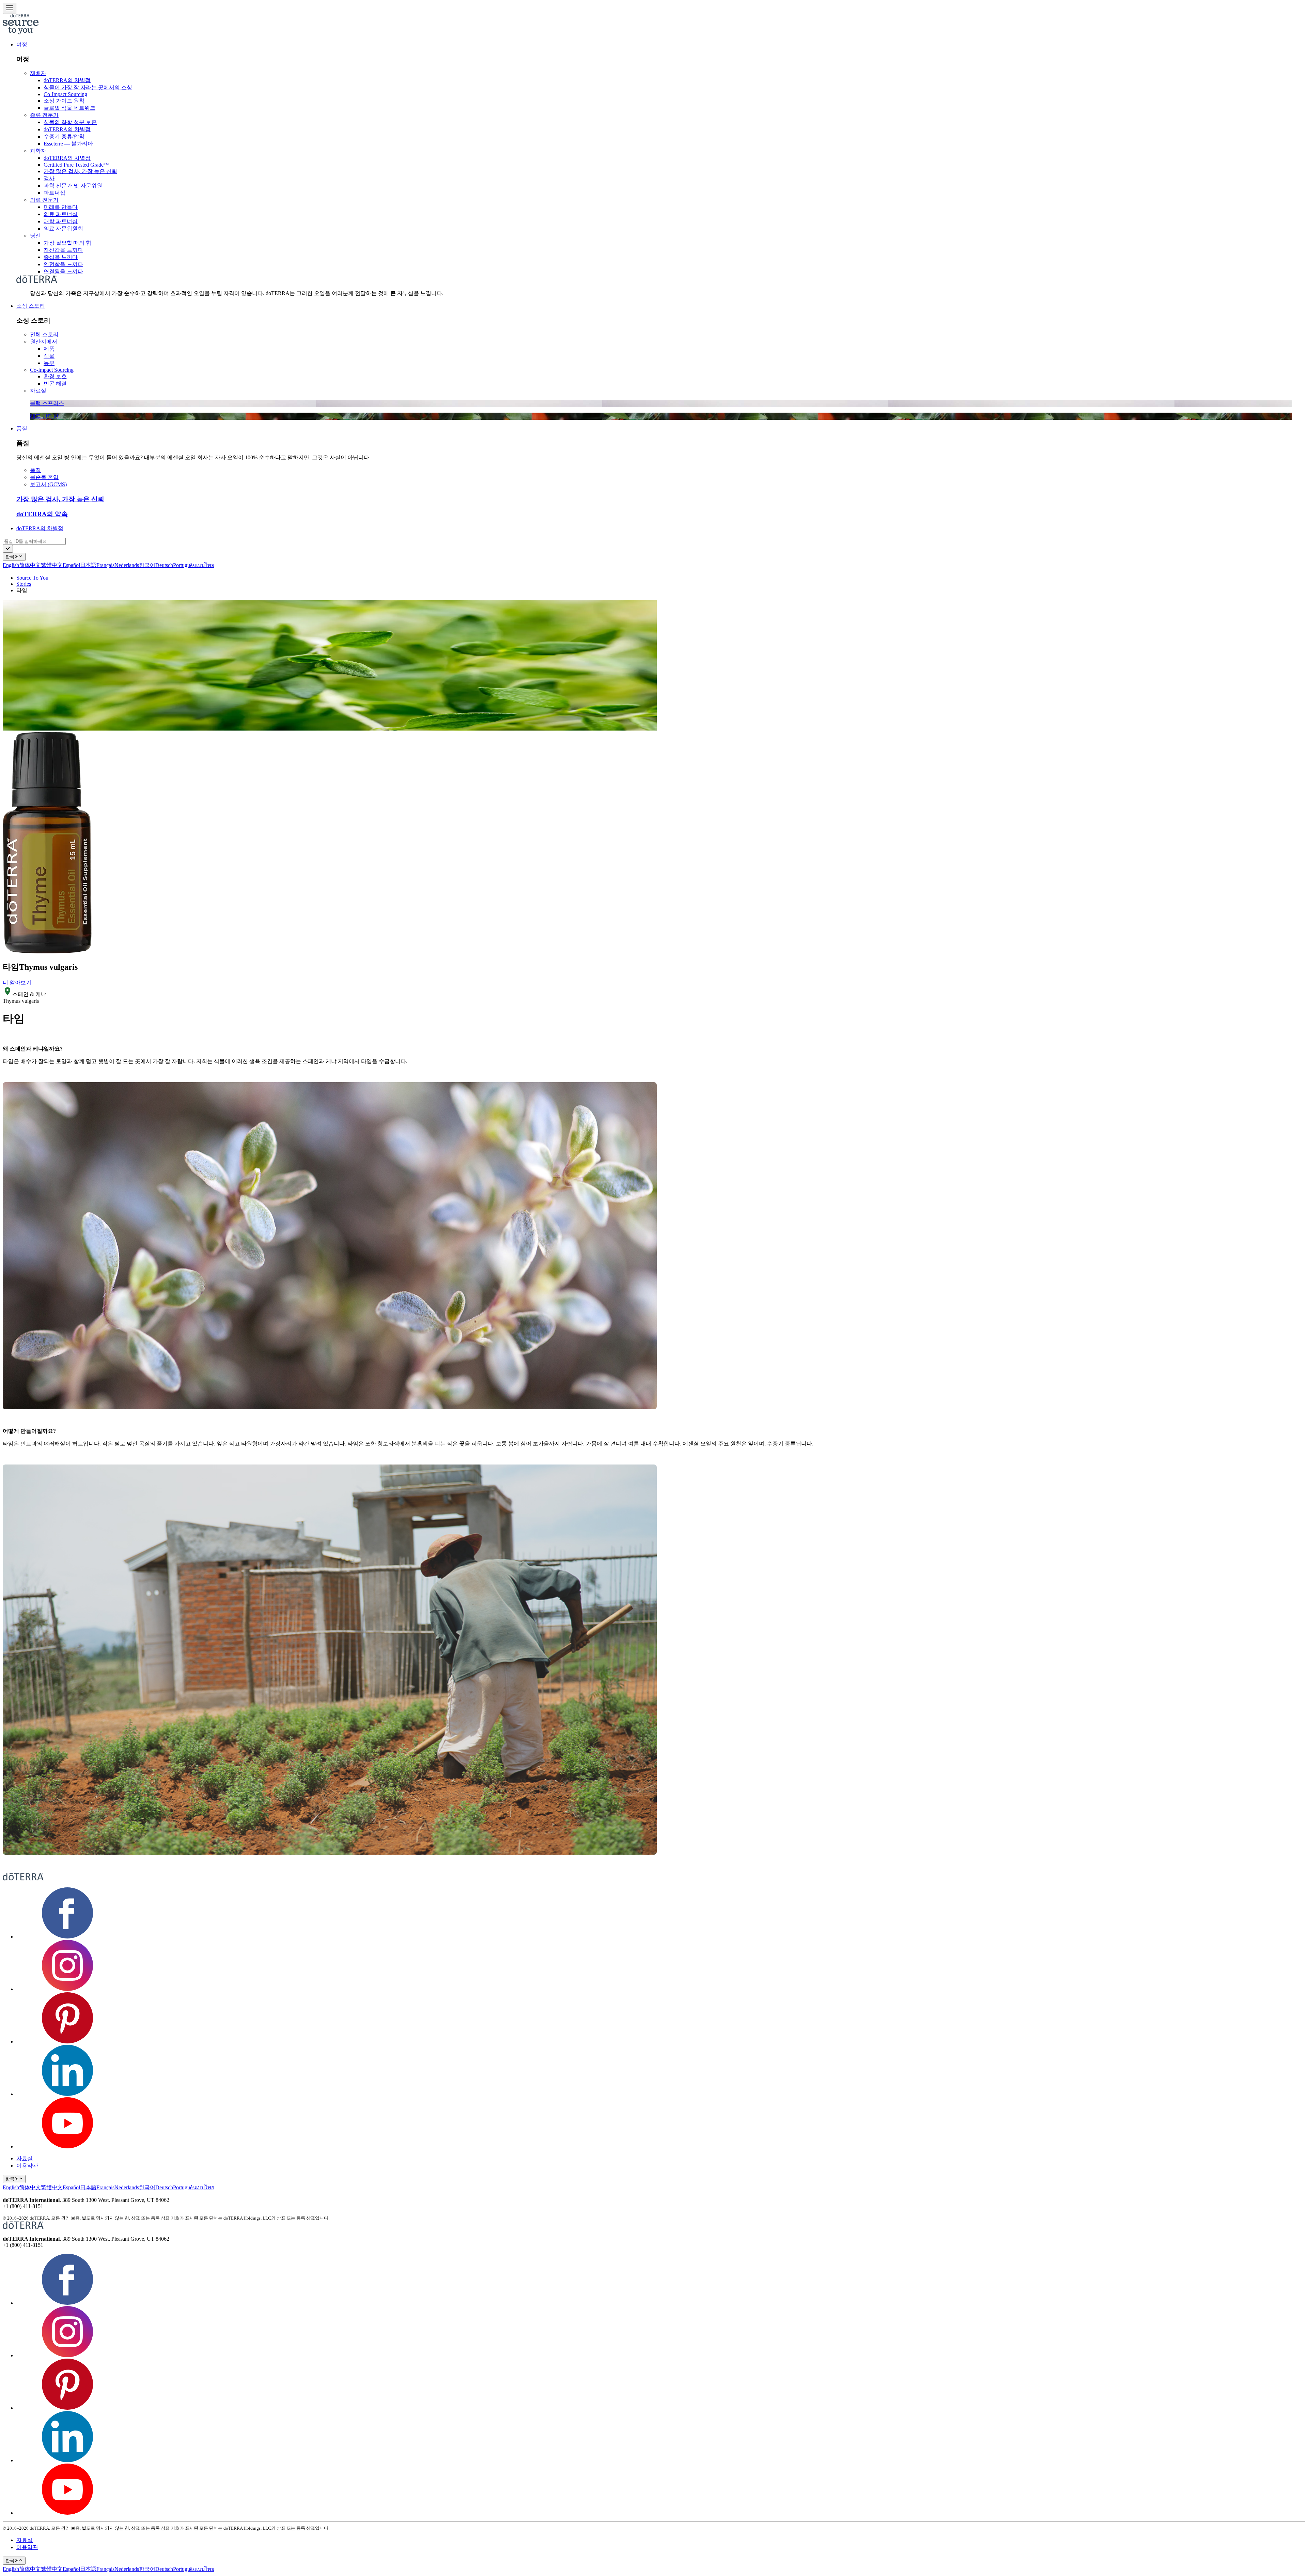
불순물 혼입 (44, 477)
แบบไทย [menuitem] (204, 565)
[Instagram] (67, 1989)
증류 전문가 (44, 115)
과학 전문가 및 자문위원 (73, 186)
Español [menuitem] (71, 565)
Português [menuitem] (184, 565)
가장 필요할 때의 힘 (67, 243)
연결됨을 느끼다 (63, 271)
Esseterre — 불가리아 (68, 144)
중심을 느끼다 (61, 257)
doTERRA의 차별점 (67, 80)
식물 (49, 356)
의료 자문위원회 (63, 228)
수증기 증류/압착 (64, 136)
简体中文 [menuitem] (30, 565)
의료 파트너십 (61, 214)
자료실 (38, 391)
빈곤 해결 (55, 384)
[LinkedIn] (67, 2094)
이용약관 (27, 2166)
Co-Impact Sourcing (65, 94)
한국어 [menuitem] (147, 565)
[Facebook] (67, 1937)
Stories (24, 584)
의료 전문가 (44, 200)
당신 (35, 236)
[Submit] (8, 549)
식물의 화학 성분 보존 (70, 122)
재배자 (38, 73)
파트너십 (54, 193)
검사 (49, 178)
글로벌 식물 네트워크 (69, 108)
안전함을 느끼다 (63, 264)
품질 (22, 428)
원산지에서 (44, 342)
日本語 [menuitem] (88, 565)
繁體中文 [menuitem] (52, 565)
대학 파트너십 (61, 221)
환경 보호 (55, 376)
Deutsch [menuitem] (164, 565)
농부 (49, 363)
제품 (49, 349)
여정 (22, 44)
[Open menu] (10, 8)
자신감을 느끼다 (63, 250)
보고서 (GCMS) (48, 484)
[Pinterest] (67, 2042)
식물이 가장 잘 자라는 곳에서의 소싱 (88, 87)
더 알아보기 (17, 983)
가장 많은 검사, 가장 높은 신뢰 (80, 171)
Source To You (32, 578)
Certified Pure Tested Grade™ (76, 165)
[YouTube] (67, 2146)
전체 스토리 (44, 334)
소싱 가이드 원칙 (64, 101)
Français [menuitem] (105, 565)
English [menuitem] (11, 565)
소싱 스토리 (31, 306)
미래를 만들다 (61, 207)
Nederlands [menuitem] (127, 565)
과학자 (38, 151)
